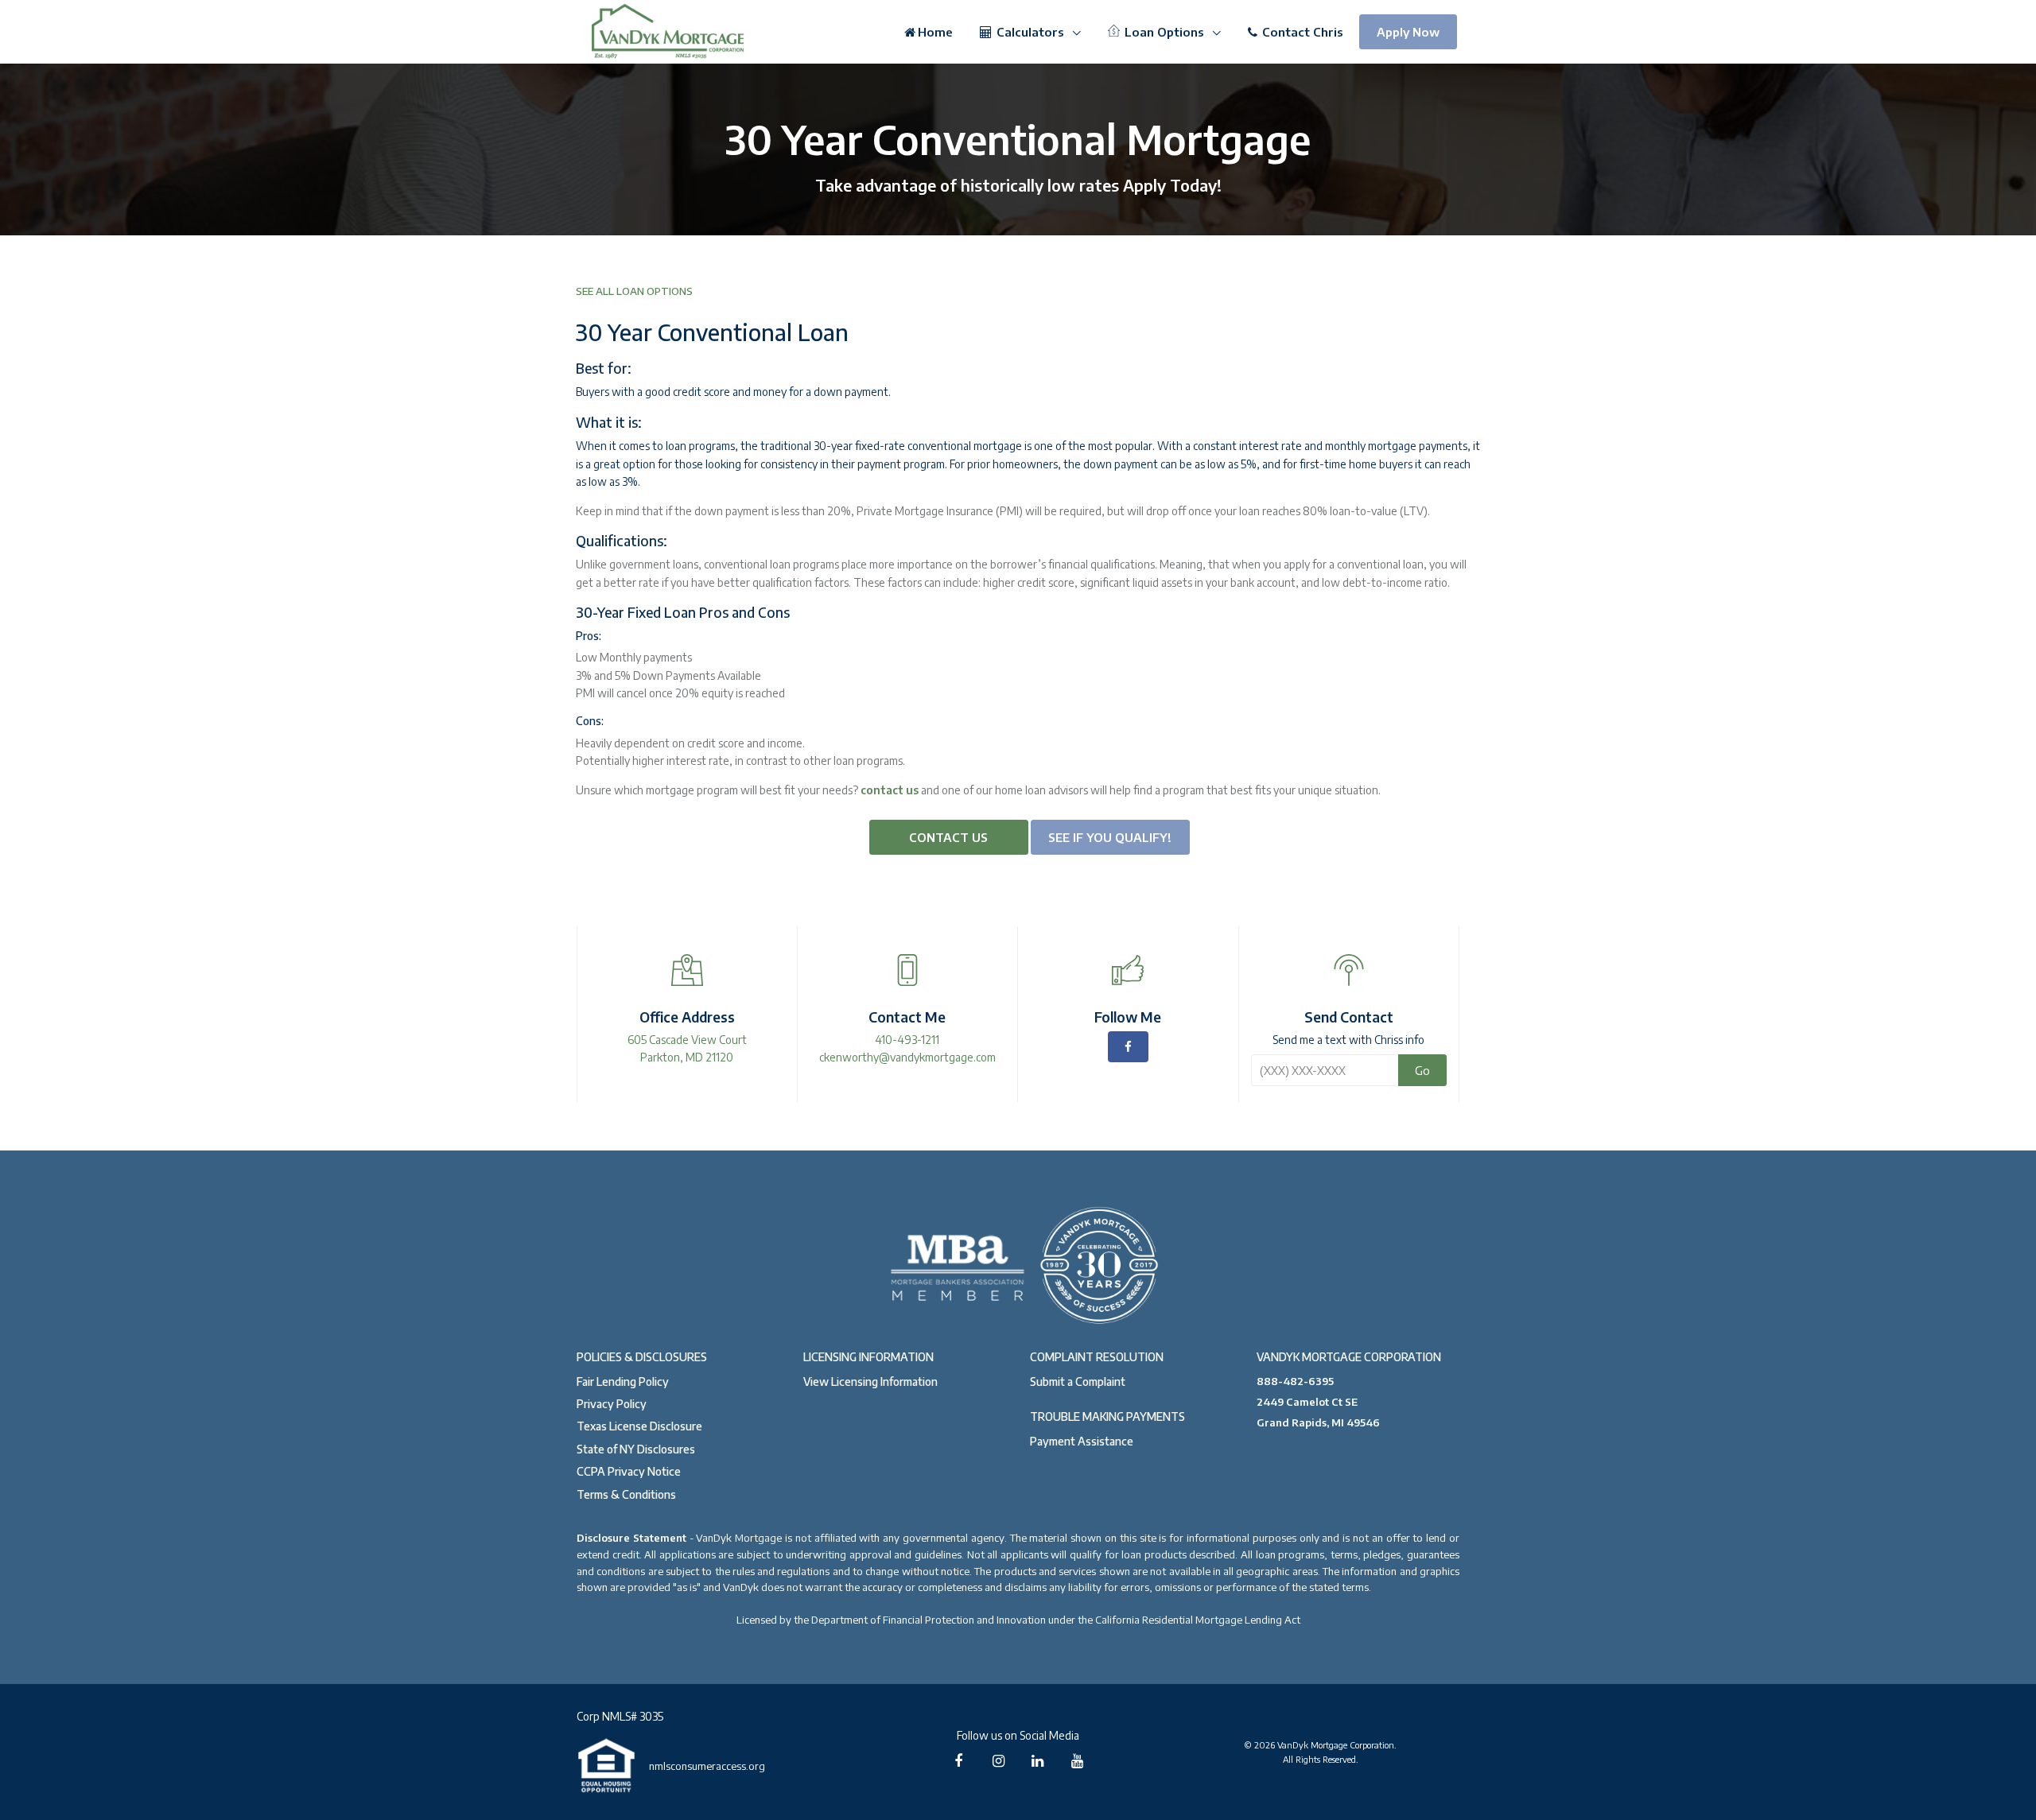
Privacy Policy (612, 1404)
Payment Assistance (1082, 1441)
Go (1422, 1070)
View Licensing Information (870, 1381)
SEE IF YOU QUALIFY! (1110, 837)
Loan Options (1164, 32)
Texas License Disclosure (639, 1426)
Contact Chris (1301, 32)
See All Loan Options (634, 291)
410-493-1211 (907, 1040)
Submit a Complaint (1078, 1381)
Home (935, 32)
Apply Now (1408, 32)
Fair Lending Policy (623, 1381)
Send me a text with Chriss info (1348, 1040)
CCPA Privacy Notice (629, 1471)
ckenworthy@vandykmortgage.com (907, 1057)
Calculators (1030, 32)
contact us (890, 790)
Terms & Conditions (626, 1494)
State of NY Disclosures (636, 1449)
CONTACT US (948, 837)
